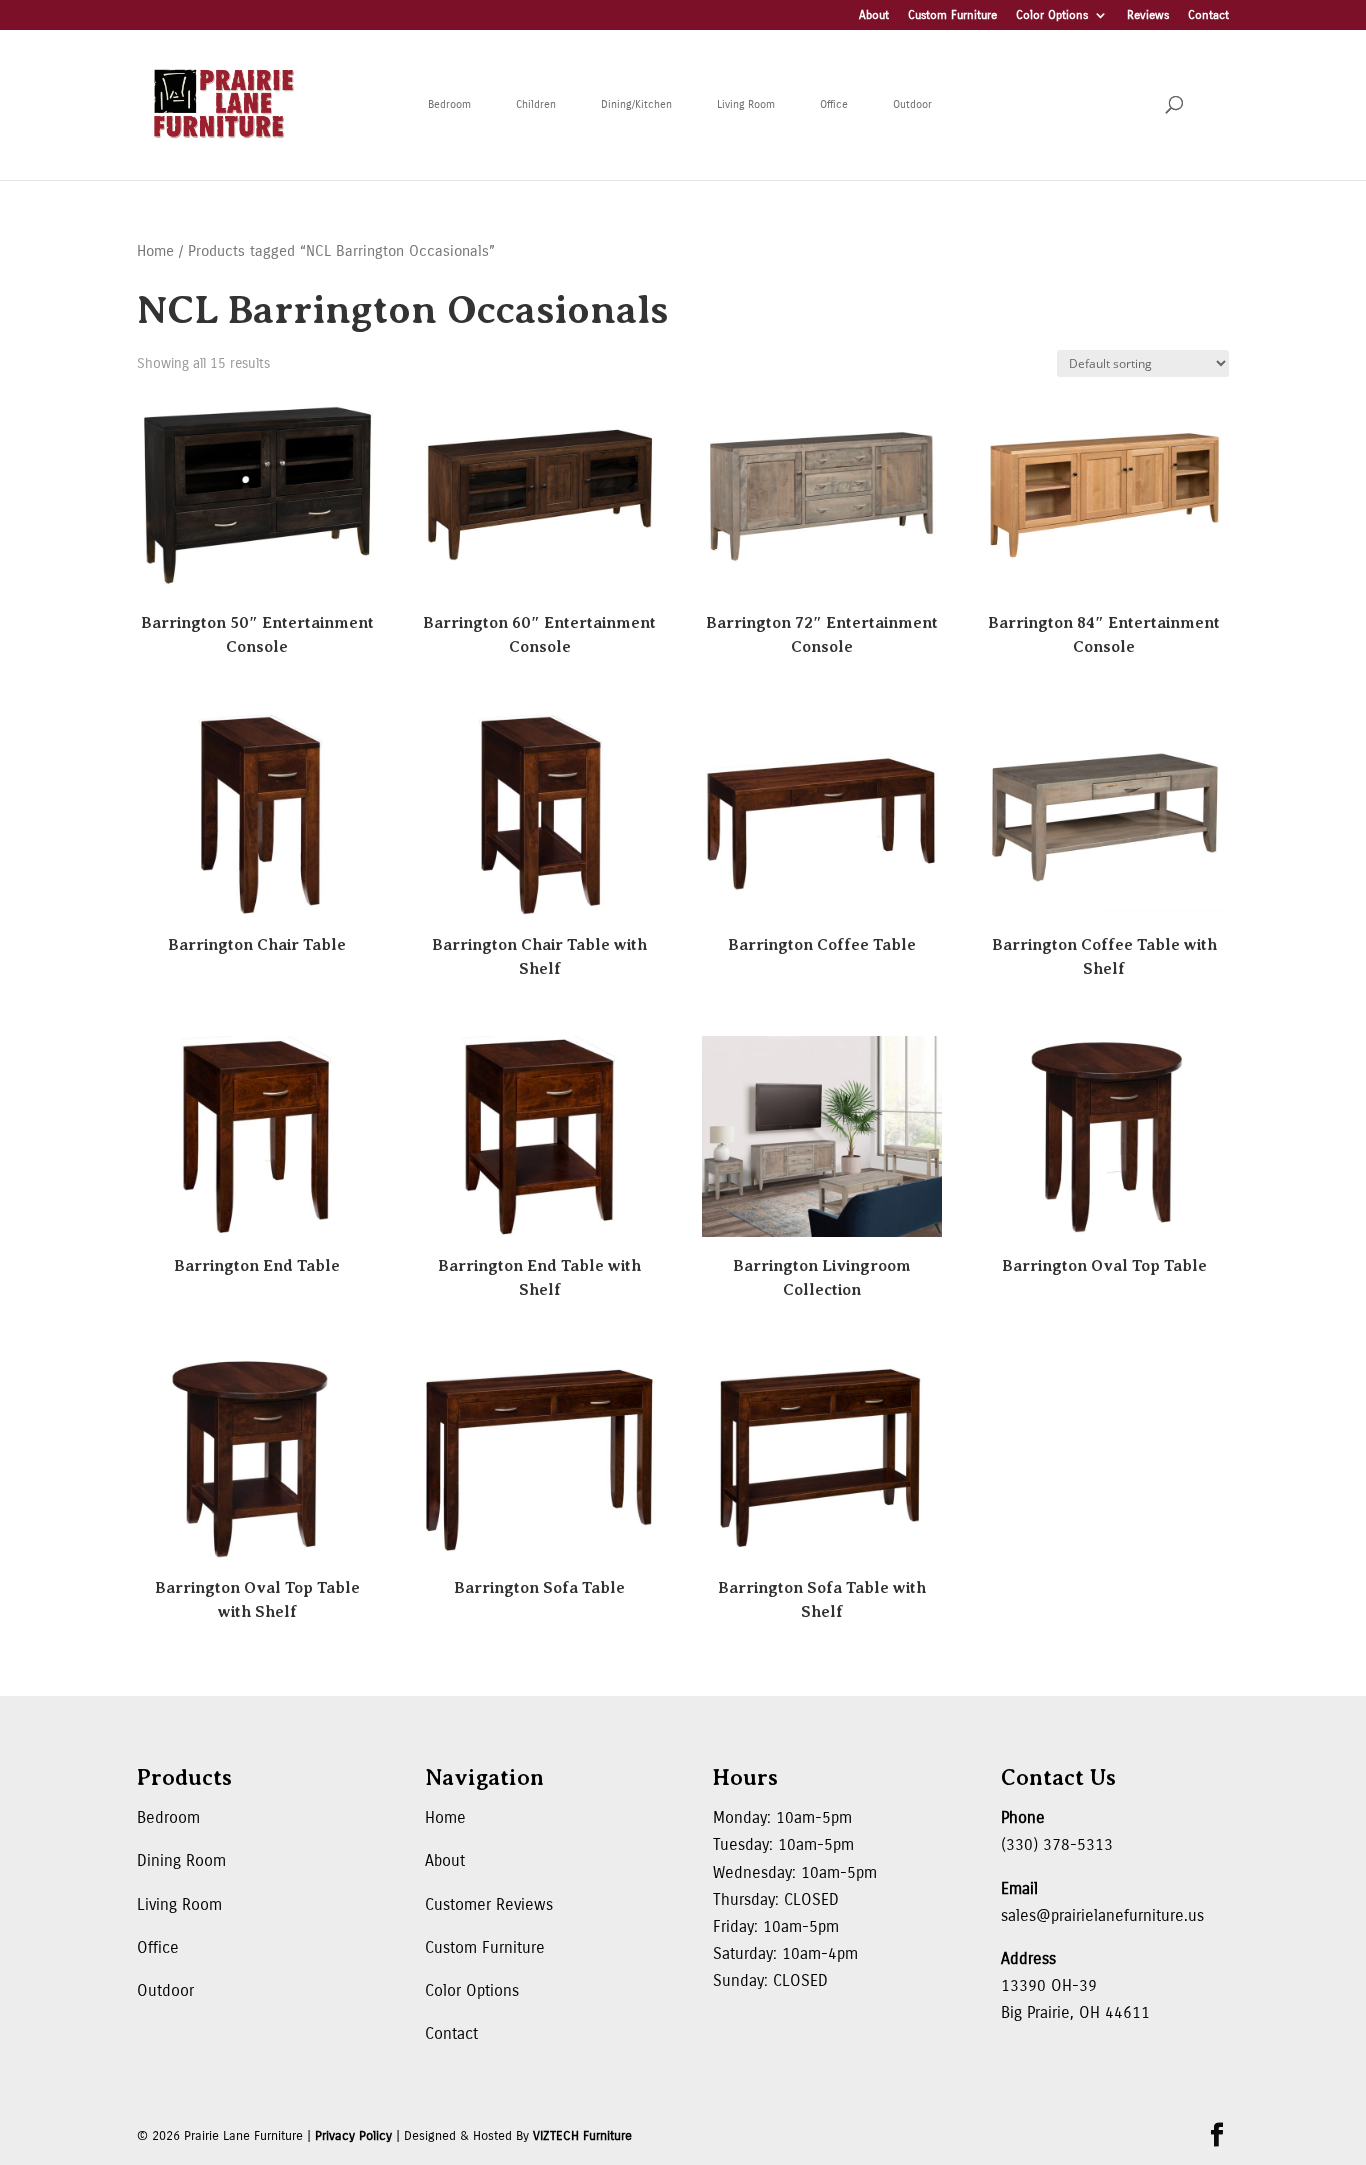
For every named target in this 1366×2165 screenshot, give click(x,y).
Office (834, 104)
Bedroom (449, 104)
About (874, 15)
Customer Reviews (489, 1904)
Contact (1208, 15)
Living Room (746, 104)
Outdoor (912, 104)
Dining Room (181, 1860)
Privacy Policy (353, 2136)
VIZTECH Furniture (582, 2136)
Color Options (1052, 15)
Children (536, 104)
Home (155, 251)
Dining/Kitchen (636, 104)
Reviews (1148, 15)
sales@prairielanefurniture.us (1102, 1915)
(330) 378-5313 (1057, 1844)
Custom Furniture (952, 15)
